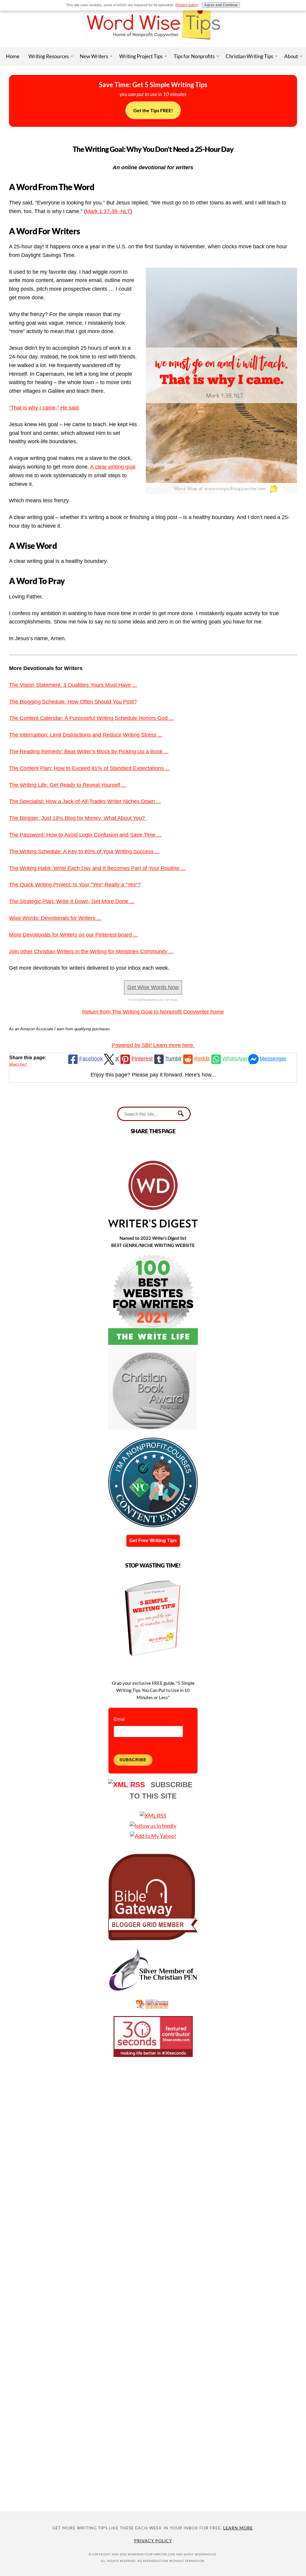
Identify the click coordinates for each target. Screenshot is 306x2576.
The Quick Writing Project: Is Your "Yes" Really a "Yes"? (75, 885)
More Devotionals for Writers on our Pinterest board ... (73, 935)
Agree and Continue (221, 5)
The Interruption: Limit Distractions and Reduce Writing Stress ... (86, 735)
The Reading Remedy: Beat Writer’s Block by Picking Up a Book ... (89, 752)
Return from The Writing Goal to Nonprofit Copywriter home (153, 1012)
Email (119, 1719)
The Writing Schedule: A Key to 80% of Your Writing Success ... (84, 852)
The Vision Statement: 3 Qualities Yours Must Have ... (73, 685)
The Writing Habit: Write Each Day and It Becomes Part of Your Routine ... (97, 868)
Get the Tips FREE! (153, 110)
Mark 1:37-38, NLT (108, 211)
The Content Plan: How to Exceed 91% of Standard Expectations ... (89, 768)
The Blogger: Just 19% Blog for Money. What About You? (78, 818)
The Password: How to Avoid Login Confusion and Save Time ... (85, 835)
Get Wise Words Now (153, 987)
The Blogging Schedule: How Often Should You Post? (73, 702)
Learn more (238, 2528)
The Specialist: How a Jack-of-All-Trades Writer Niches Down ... (85, 801)
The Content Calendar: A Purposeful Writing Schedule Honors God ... (91, 718)
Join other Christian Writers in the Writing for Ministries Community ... (91, 951)
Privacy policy (186, 5)
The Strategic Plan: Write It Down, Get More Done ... (72, 901)
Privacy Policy (153, 2541)
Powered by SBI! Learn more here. (153, 1045)
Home (13, 56)
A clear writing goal (113, 467)
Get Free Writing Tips (153, 1540)
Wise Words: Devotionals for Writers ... (55, 918)
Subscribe (133, 1760)
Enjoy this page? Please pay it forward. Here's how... (153, 1075)
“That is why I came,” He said (44, 408)
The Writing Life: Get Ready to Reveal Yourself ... (68, 785)
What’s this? (18, 1064)
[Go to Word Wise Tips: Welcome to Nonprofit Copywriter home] (153, 45)
